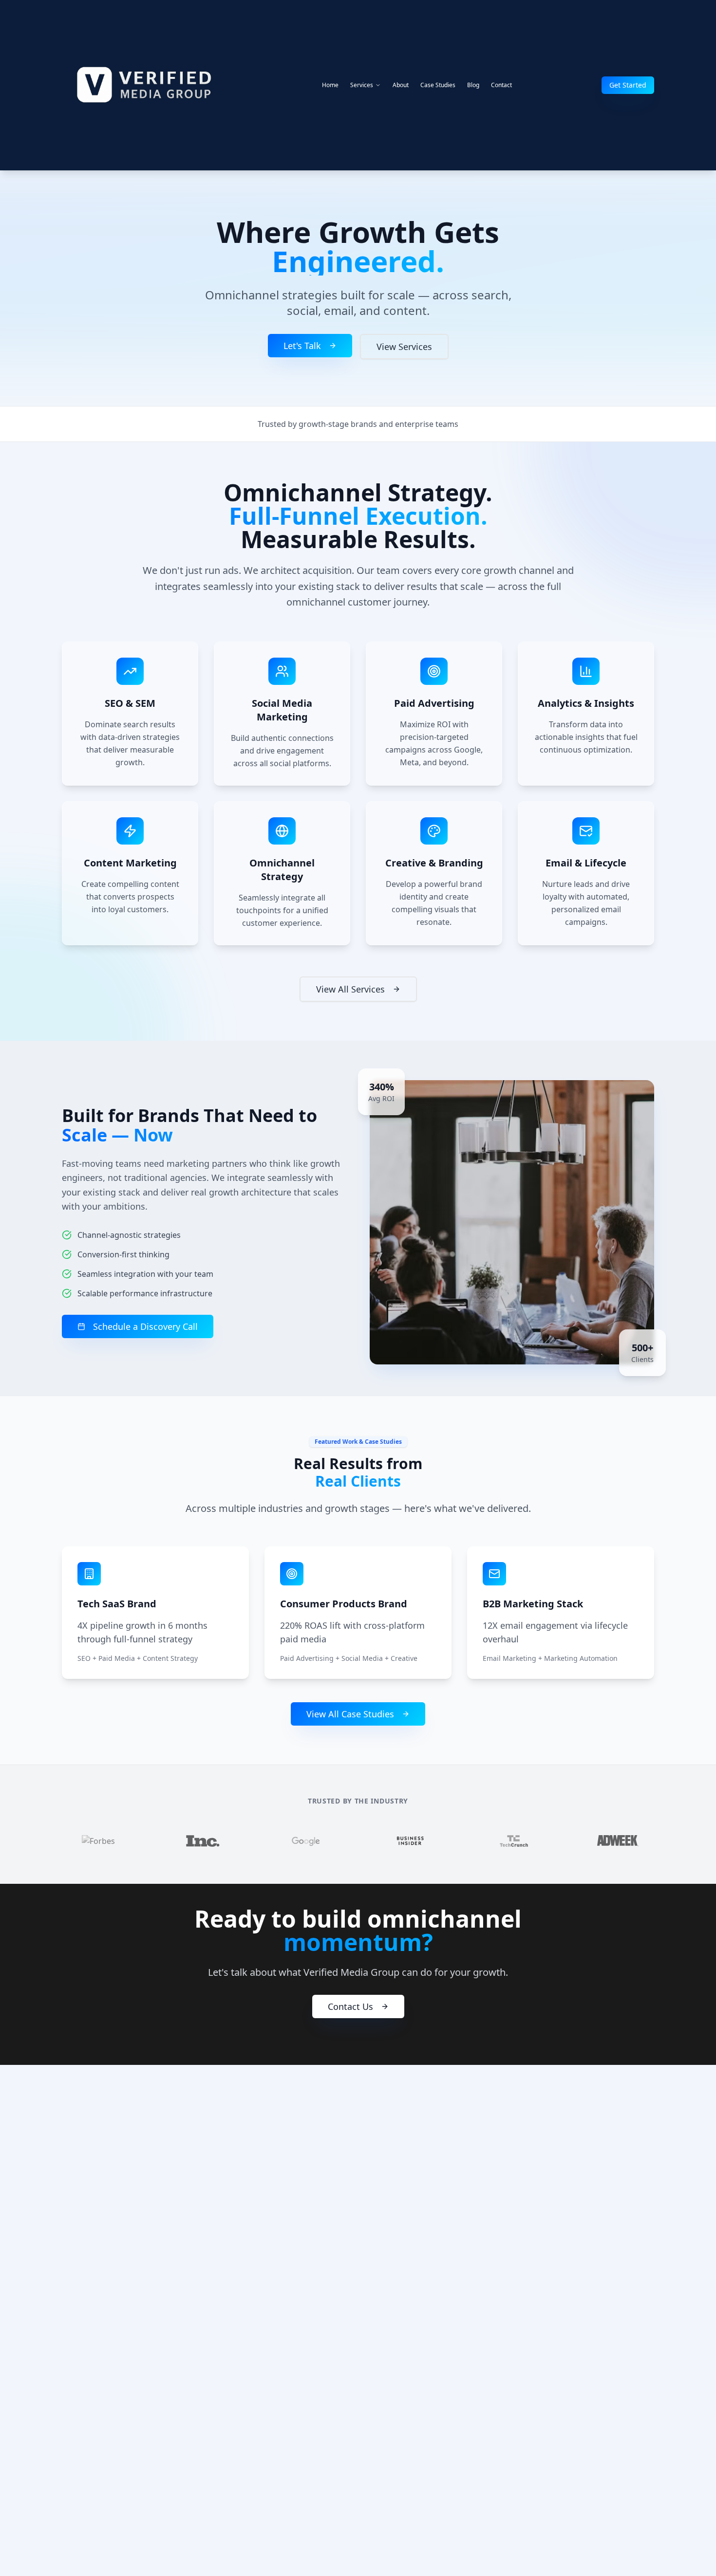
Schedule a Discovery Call (145, 1326)
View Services (404, 347)
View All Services (350, 989)
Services (362, 85)
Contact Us (350, 2006)
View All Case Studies (350, 1714)
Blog (473, 85)
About (401, 85)
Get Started (628, 85)
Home (330, 85)
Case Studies (438, 85)
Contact (501, 85)
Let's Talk (302, 346)
